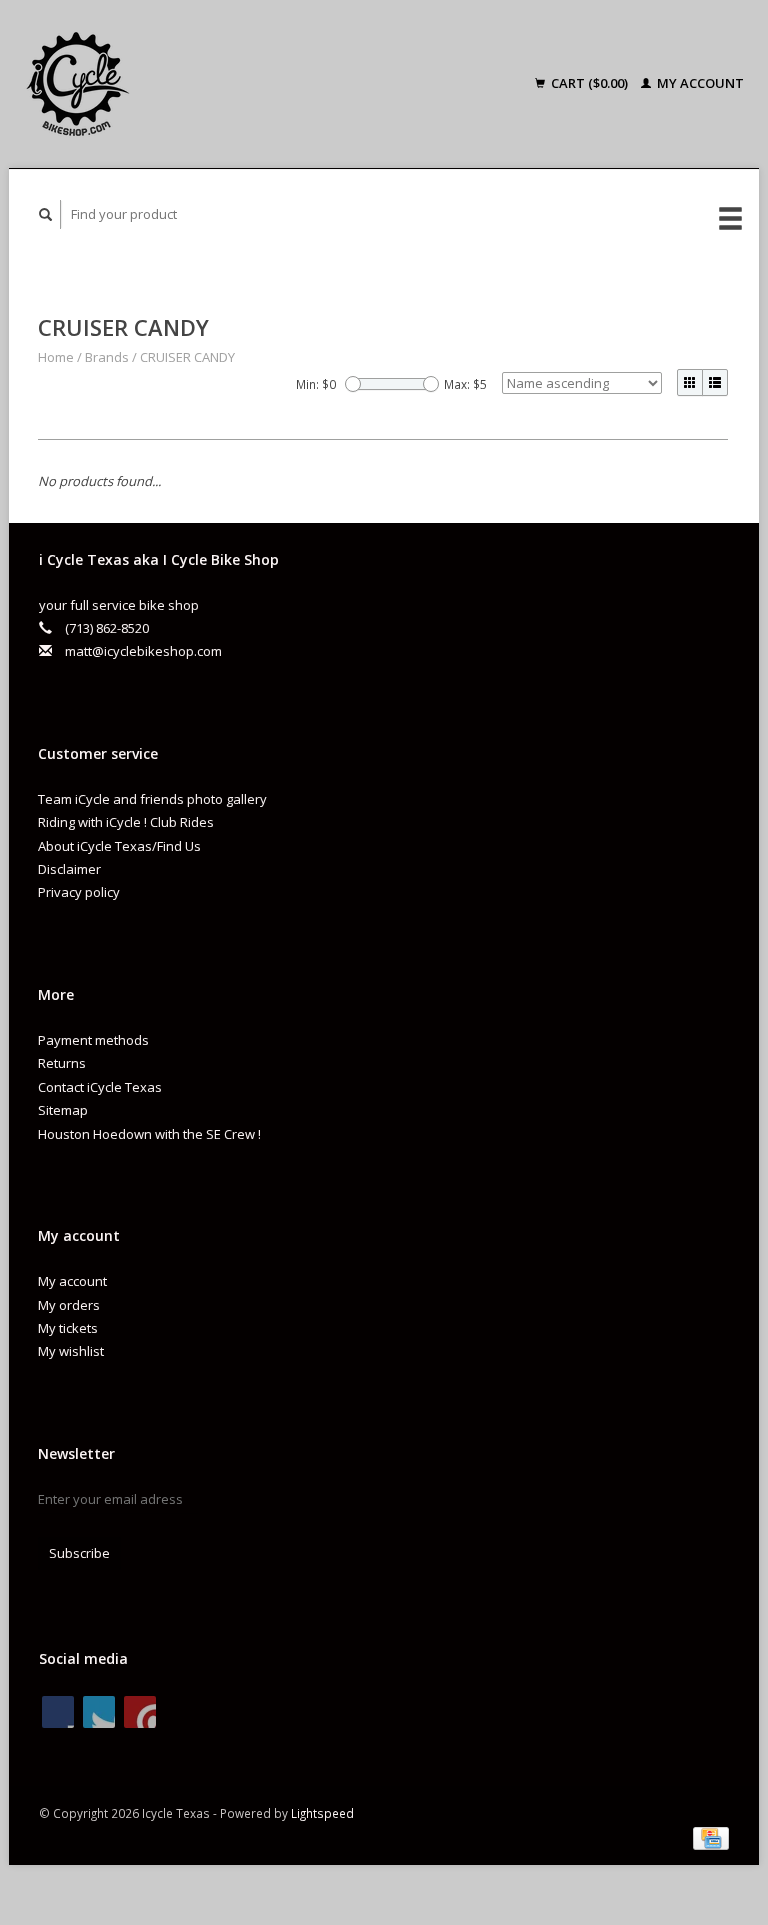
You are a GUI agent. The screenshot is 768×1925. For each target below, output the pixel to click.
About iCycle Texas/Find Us (119, 846)
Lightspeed (322, 1813)
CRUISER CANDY (187, 357)
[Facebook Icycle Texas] (58, 1712)
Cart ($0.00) (589, 83)
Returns (62, 1063)
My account (699, 83)
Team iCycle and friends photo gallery (152, 799)
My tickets (68, 1328)
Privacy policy (79, 892)
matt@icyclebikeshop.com (143, 651)
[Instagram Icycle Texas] (140, 1712)
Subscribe (79, 1553)
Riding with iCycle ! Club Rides (126, 822)
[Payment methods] (711, 1837)
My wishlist (71, 1351)
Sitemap (63, 1110)
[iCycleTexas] (146, 84)
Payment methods (93, 1040)
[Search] (46, 214)
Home (56, 357)
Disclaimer (69, 869)
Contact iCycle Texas (100, 1087)
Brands (107, 357)
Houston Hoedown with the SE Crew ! (149, 1134)
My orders (69, 1305)
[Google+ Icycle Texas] (99, 1712)
